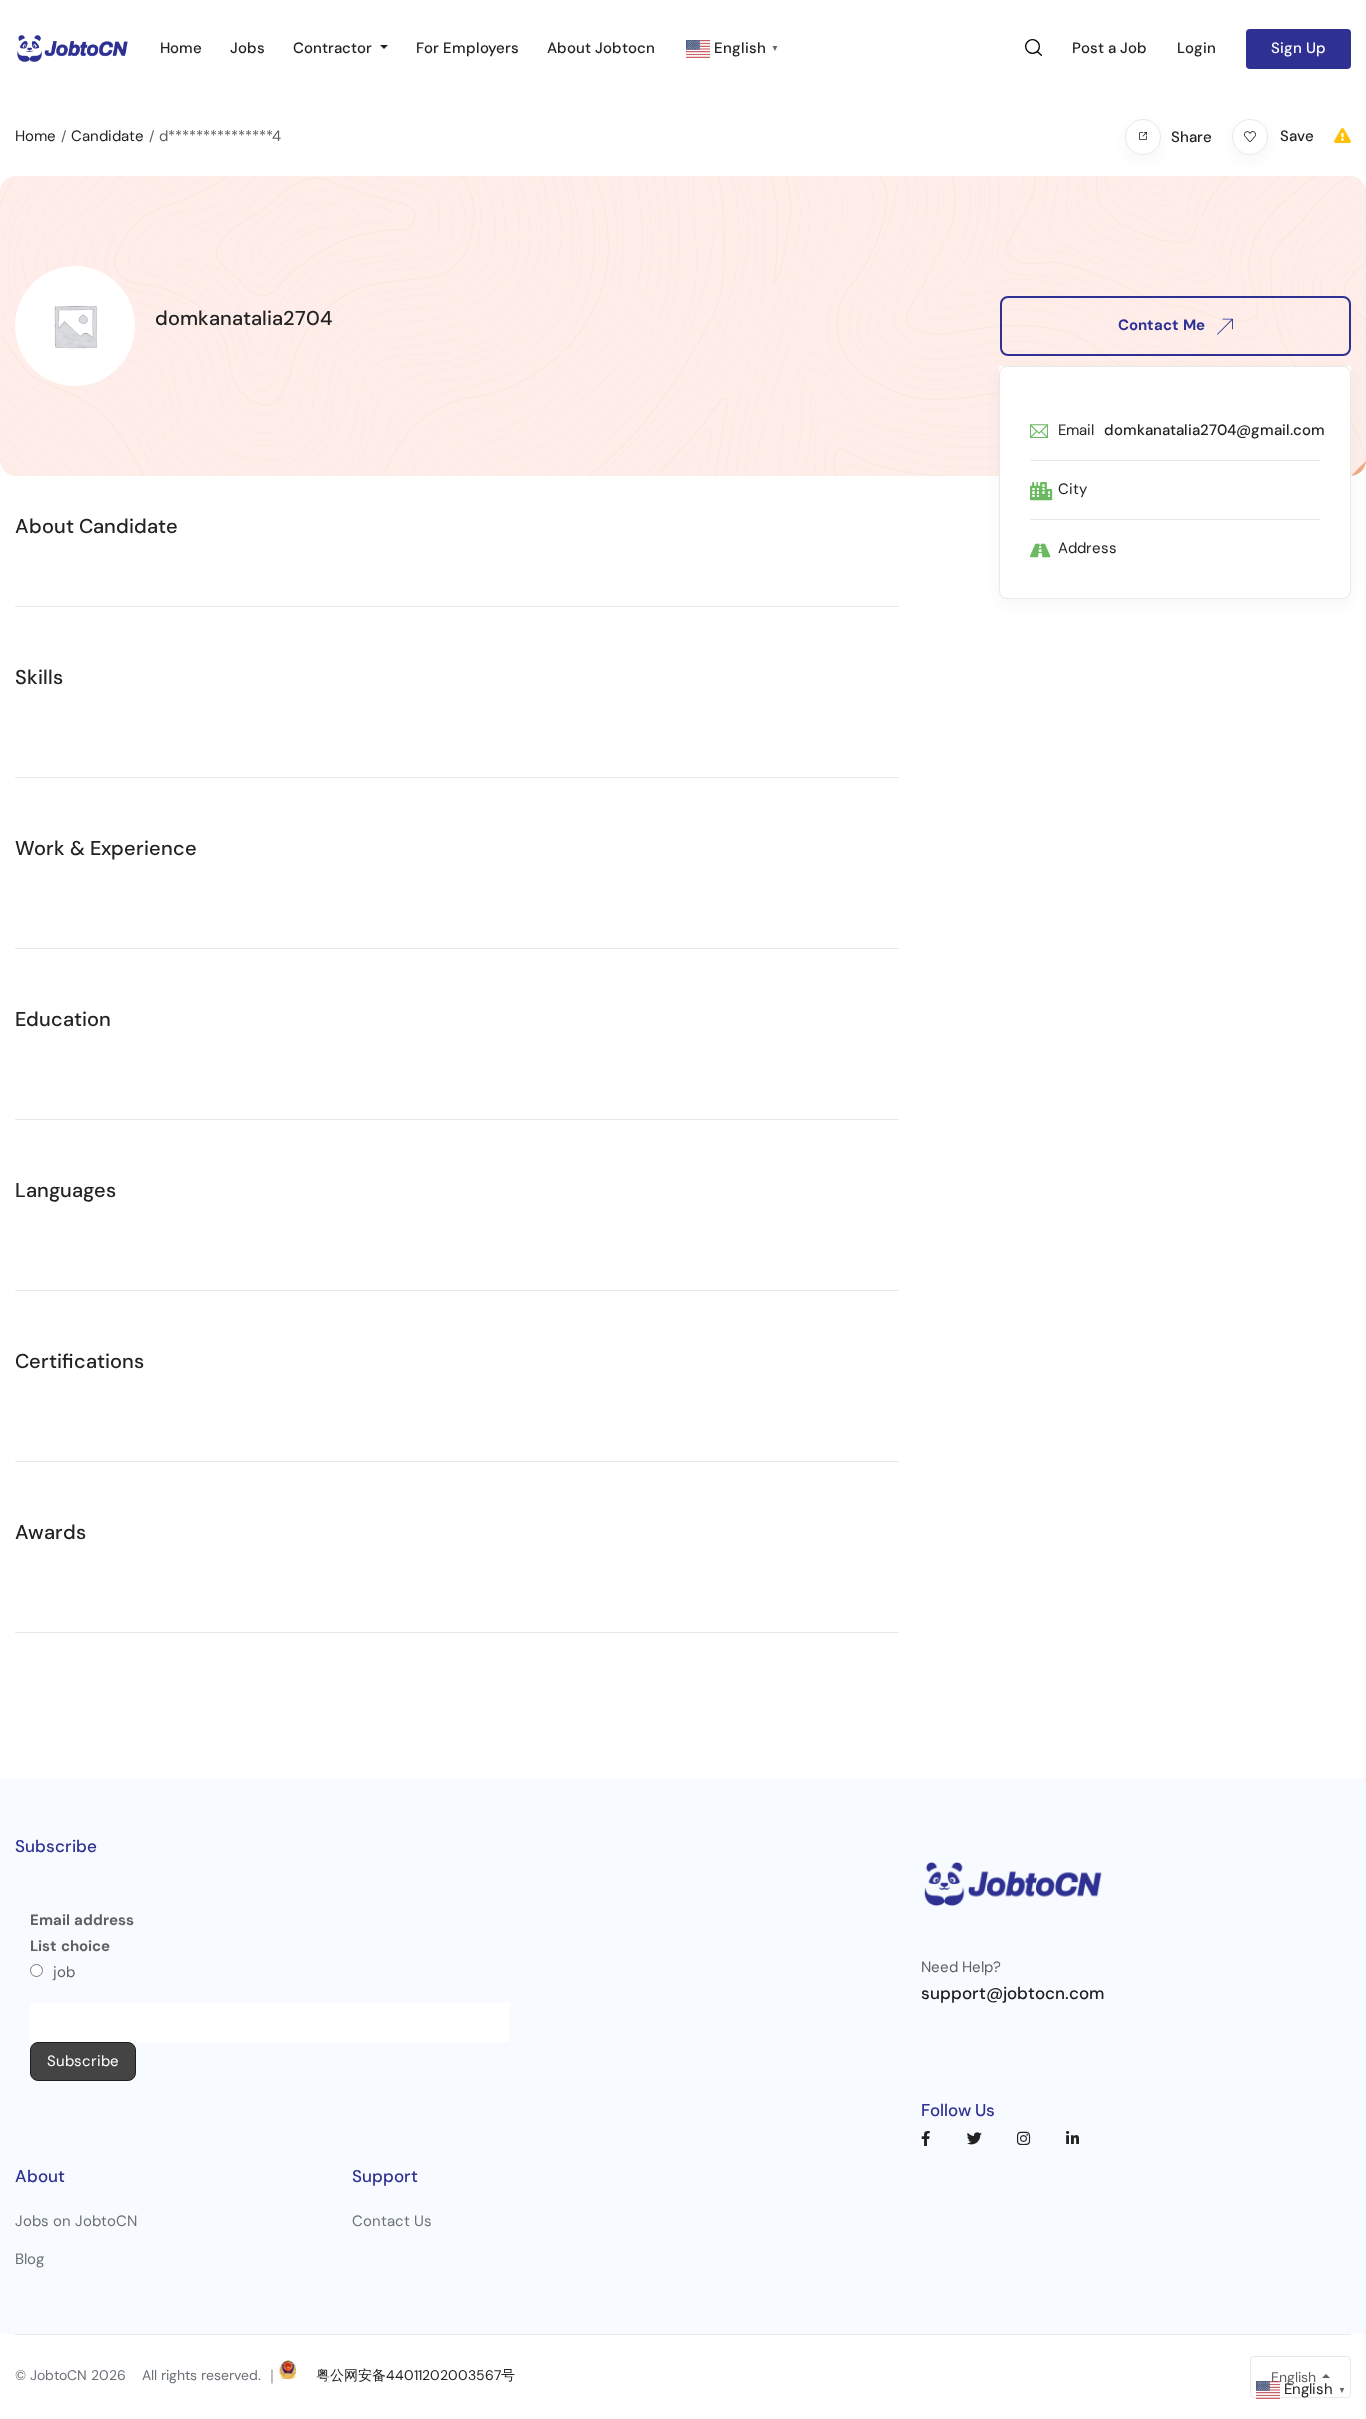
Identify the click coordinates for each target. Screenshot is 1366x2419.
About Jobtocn (601, 48)
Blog (29, 2259)
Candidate (107, 136)
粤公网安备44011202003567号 (415, 2375)
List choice (70, 1946)
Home (181, 48)
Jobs (247, 48)
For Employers (467, 48)
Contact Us (392, 2221)
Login (1196, 48)
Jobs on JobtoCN (76, 2221)
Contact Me (1163, 325)
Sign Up (1298, 48)
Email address (82, 1920)
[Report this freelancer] (1342, 136)
